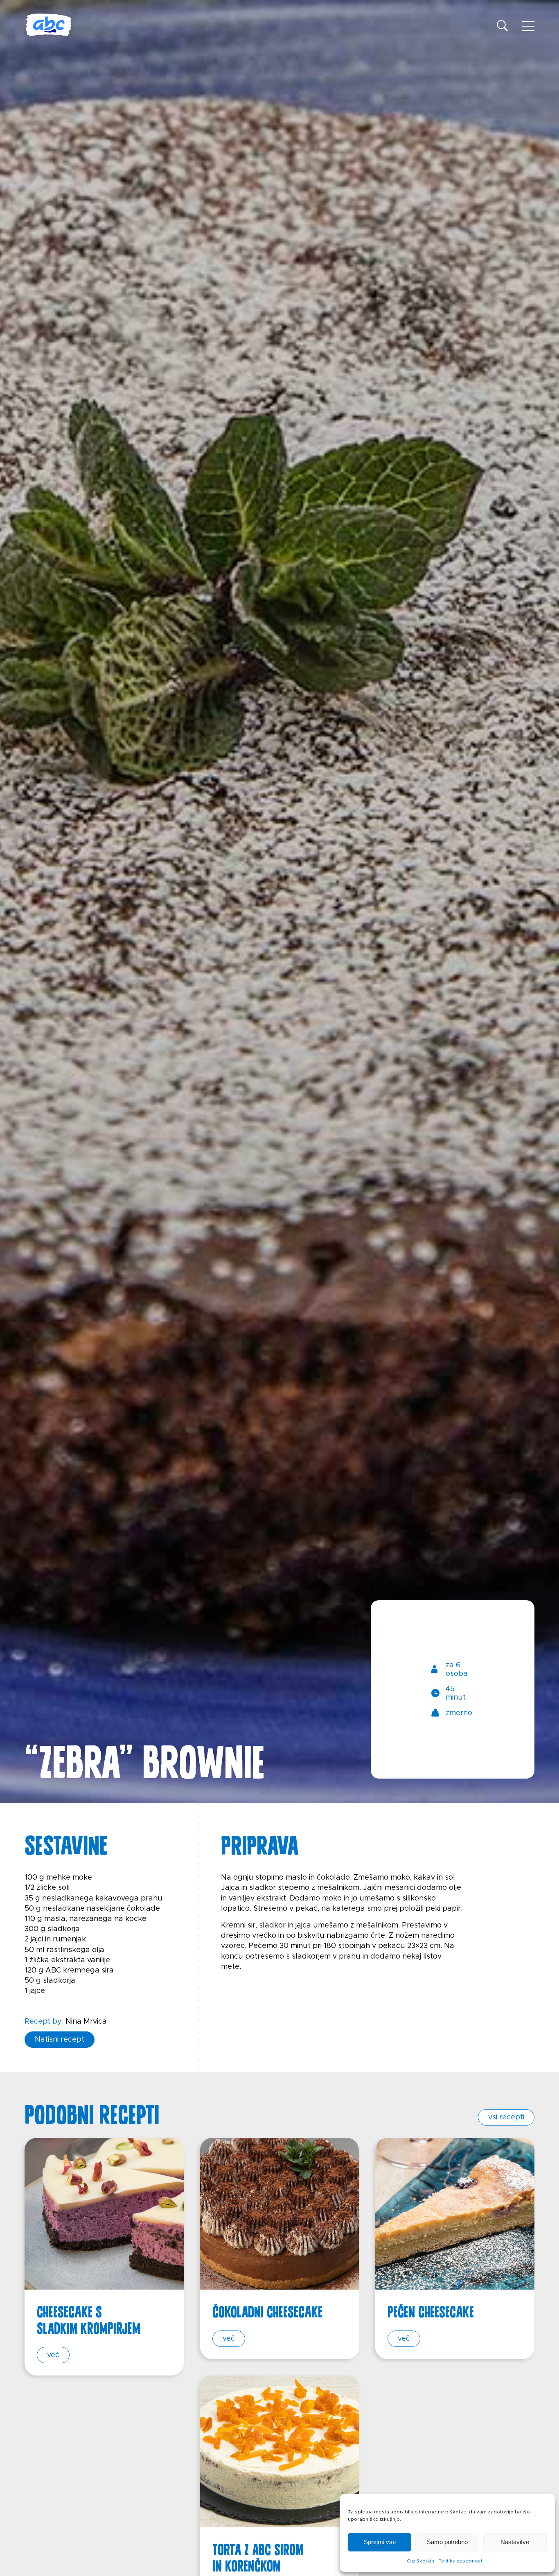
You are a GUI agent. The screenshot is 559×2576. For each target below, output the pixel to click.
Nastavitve (515, 2542)
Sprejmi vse (380, 2542)
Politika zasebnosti (461, 2561)
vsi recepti (506, 2117)
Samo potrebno (447, 2542)
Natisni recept (60, 2040)
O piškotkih (420, 2561)
